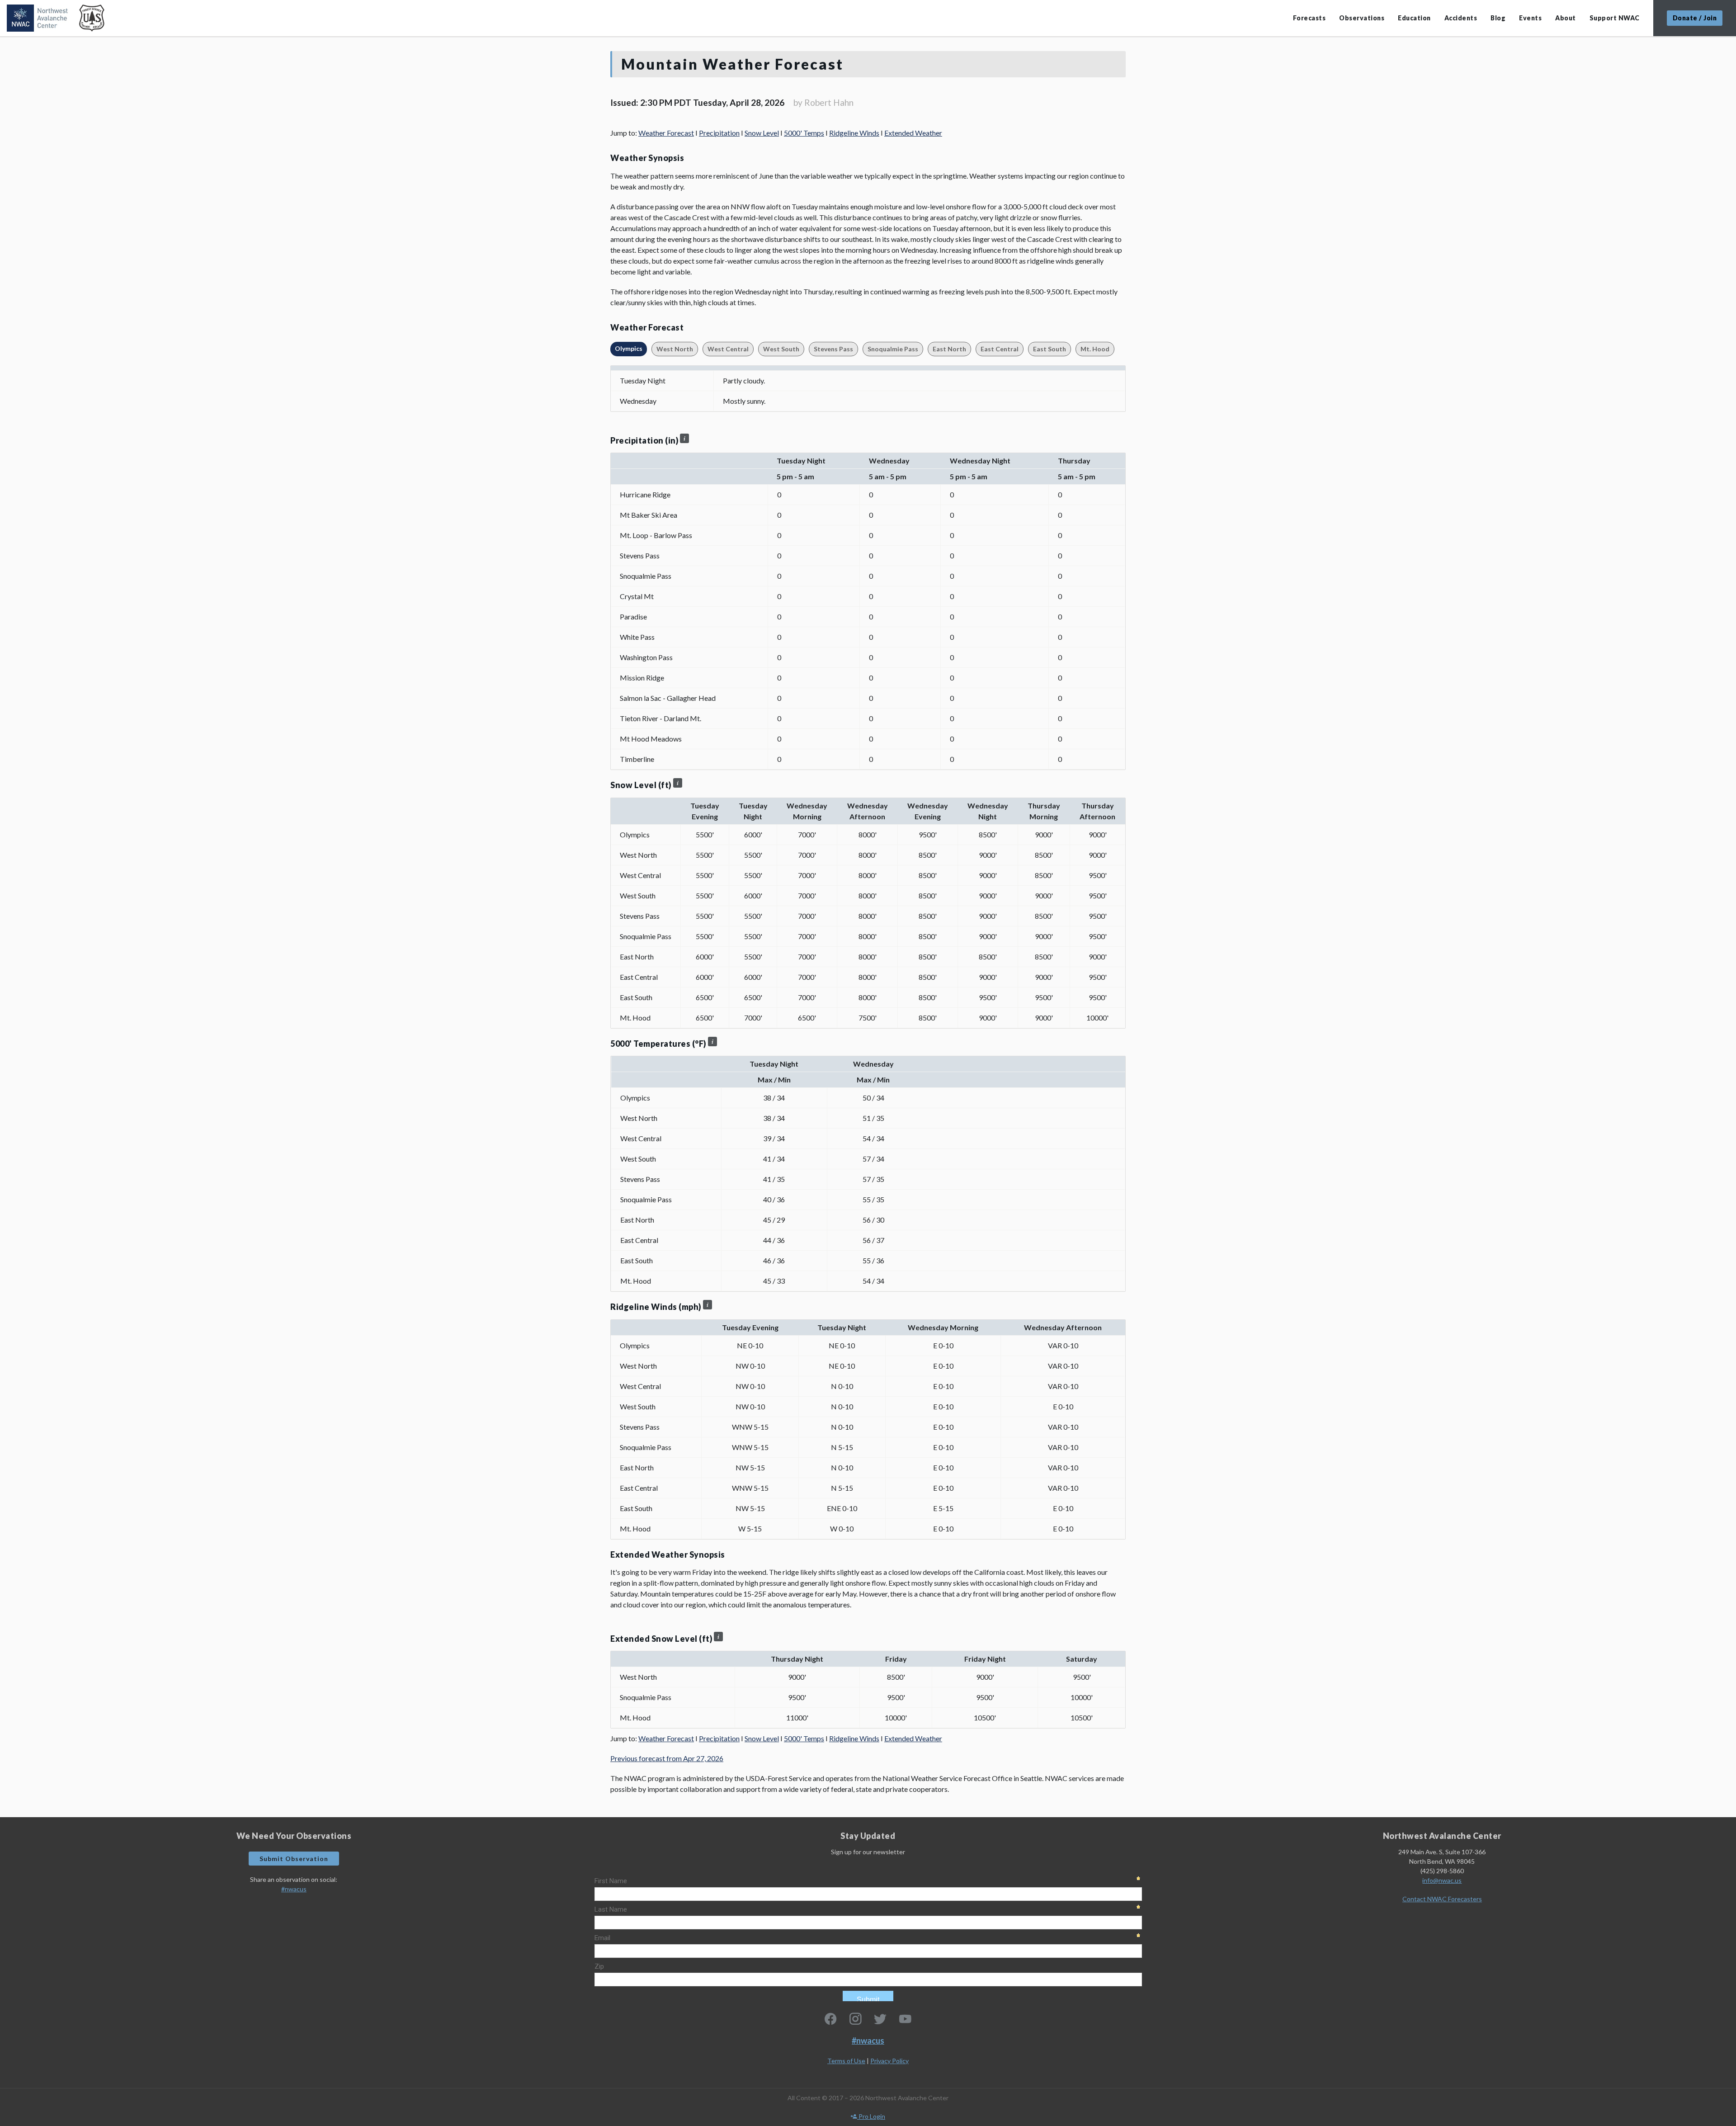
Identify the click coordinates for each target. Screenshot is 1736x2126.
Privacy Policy (889, 2061)
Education (1414, 18)
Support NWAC (1615, 18)
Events (1530, 18)
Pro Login (871, 2116)
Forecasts (1309, 18)
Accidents (1461, 18)
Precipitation (719, 133)
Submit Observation (294, 1859)
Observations (1362, 18)
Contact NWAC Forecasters (1442, 1899)
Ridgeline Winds (854, 133)
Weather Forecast (666, 133)
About (1566, 18)
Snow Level (762, 133)
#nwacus (294, 1889)
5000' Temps (804, 133)
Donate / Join (1695, 18)
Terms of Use (846, 2061)
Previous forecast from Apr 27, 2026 (667, 1758)
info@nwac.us (1442, 1880)
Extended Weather (913, 133)
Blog (1498, 18)
